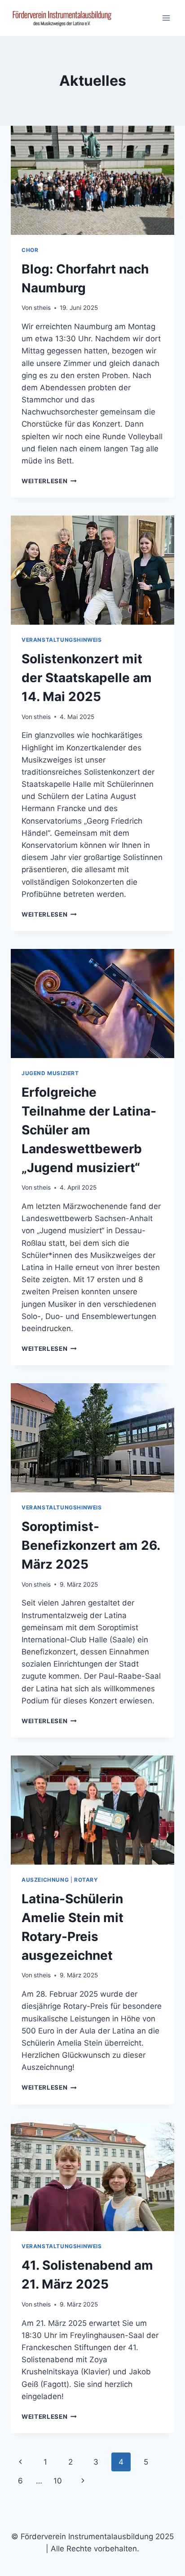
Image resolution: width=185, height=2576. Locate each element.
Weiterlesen (49, 481)
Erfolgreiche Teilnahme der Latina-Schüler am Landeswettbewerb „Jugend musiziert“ (89, 1130)
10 (58, 2481)
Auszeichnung (45, 1880)
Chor (30, 250)
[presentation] (92, 180)
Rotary (86, 1880)
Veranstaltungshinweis (62, 640)
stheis (42, 308)
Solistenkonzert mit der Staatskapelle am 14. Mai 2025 (87, 678)
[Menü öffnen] (166, 18)
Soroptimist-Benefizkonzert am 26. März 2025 (91, 1545)
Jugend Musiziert (50, 1073)
